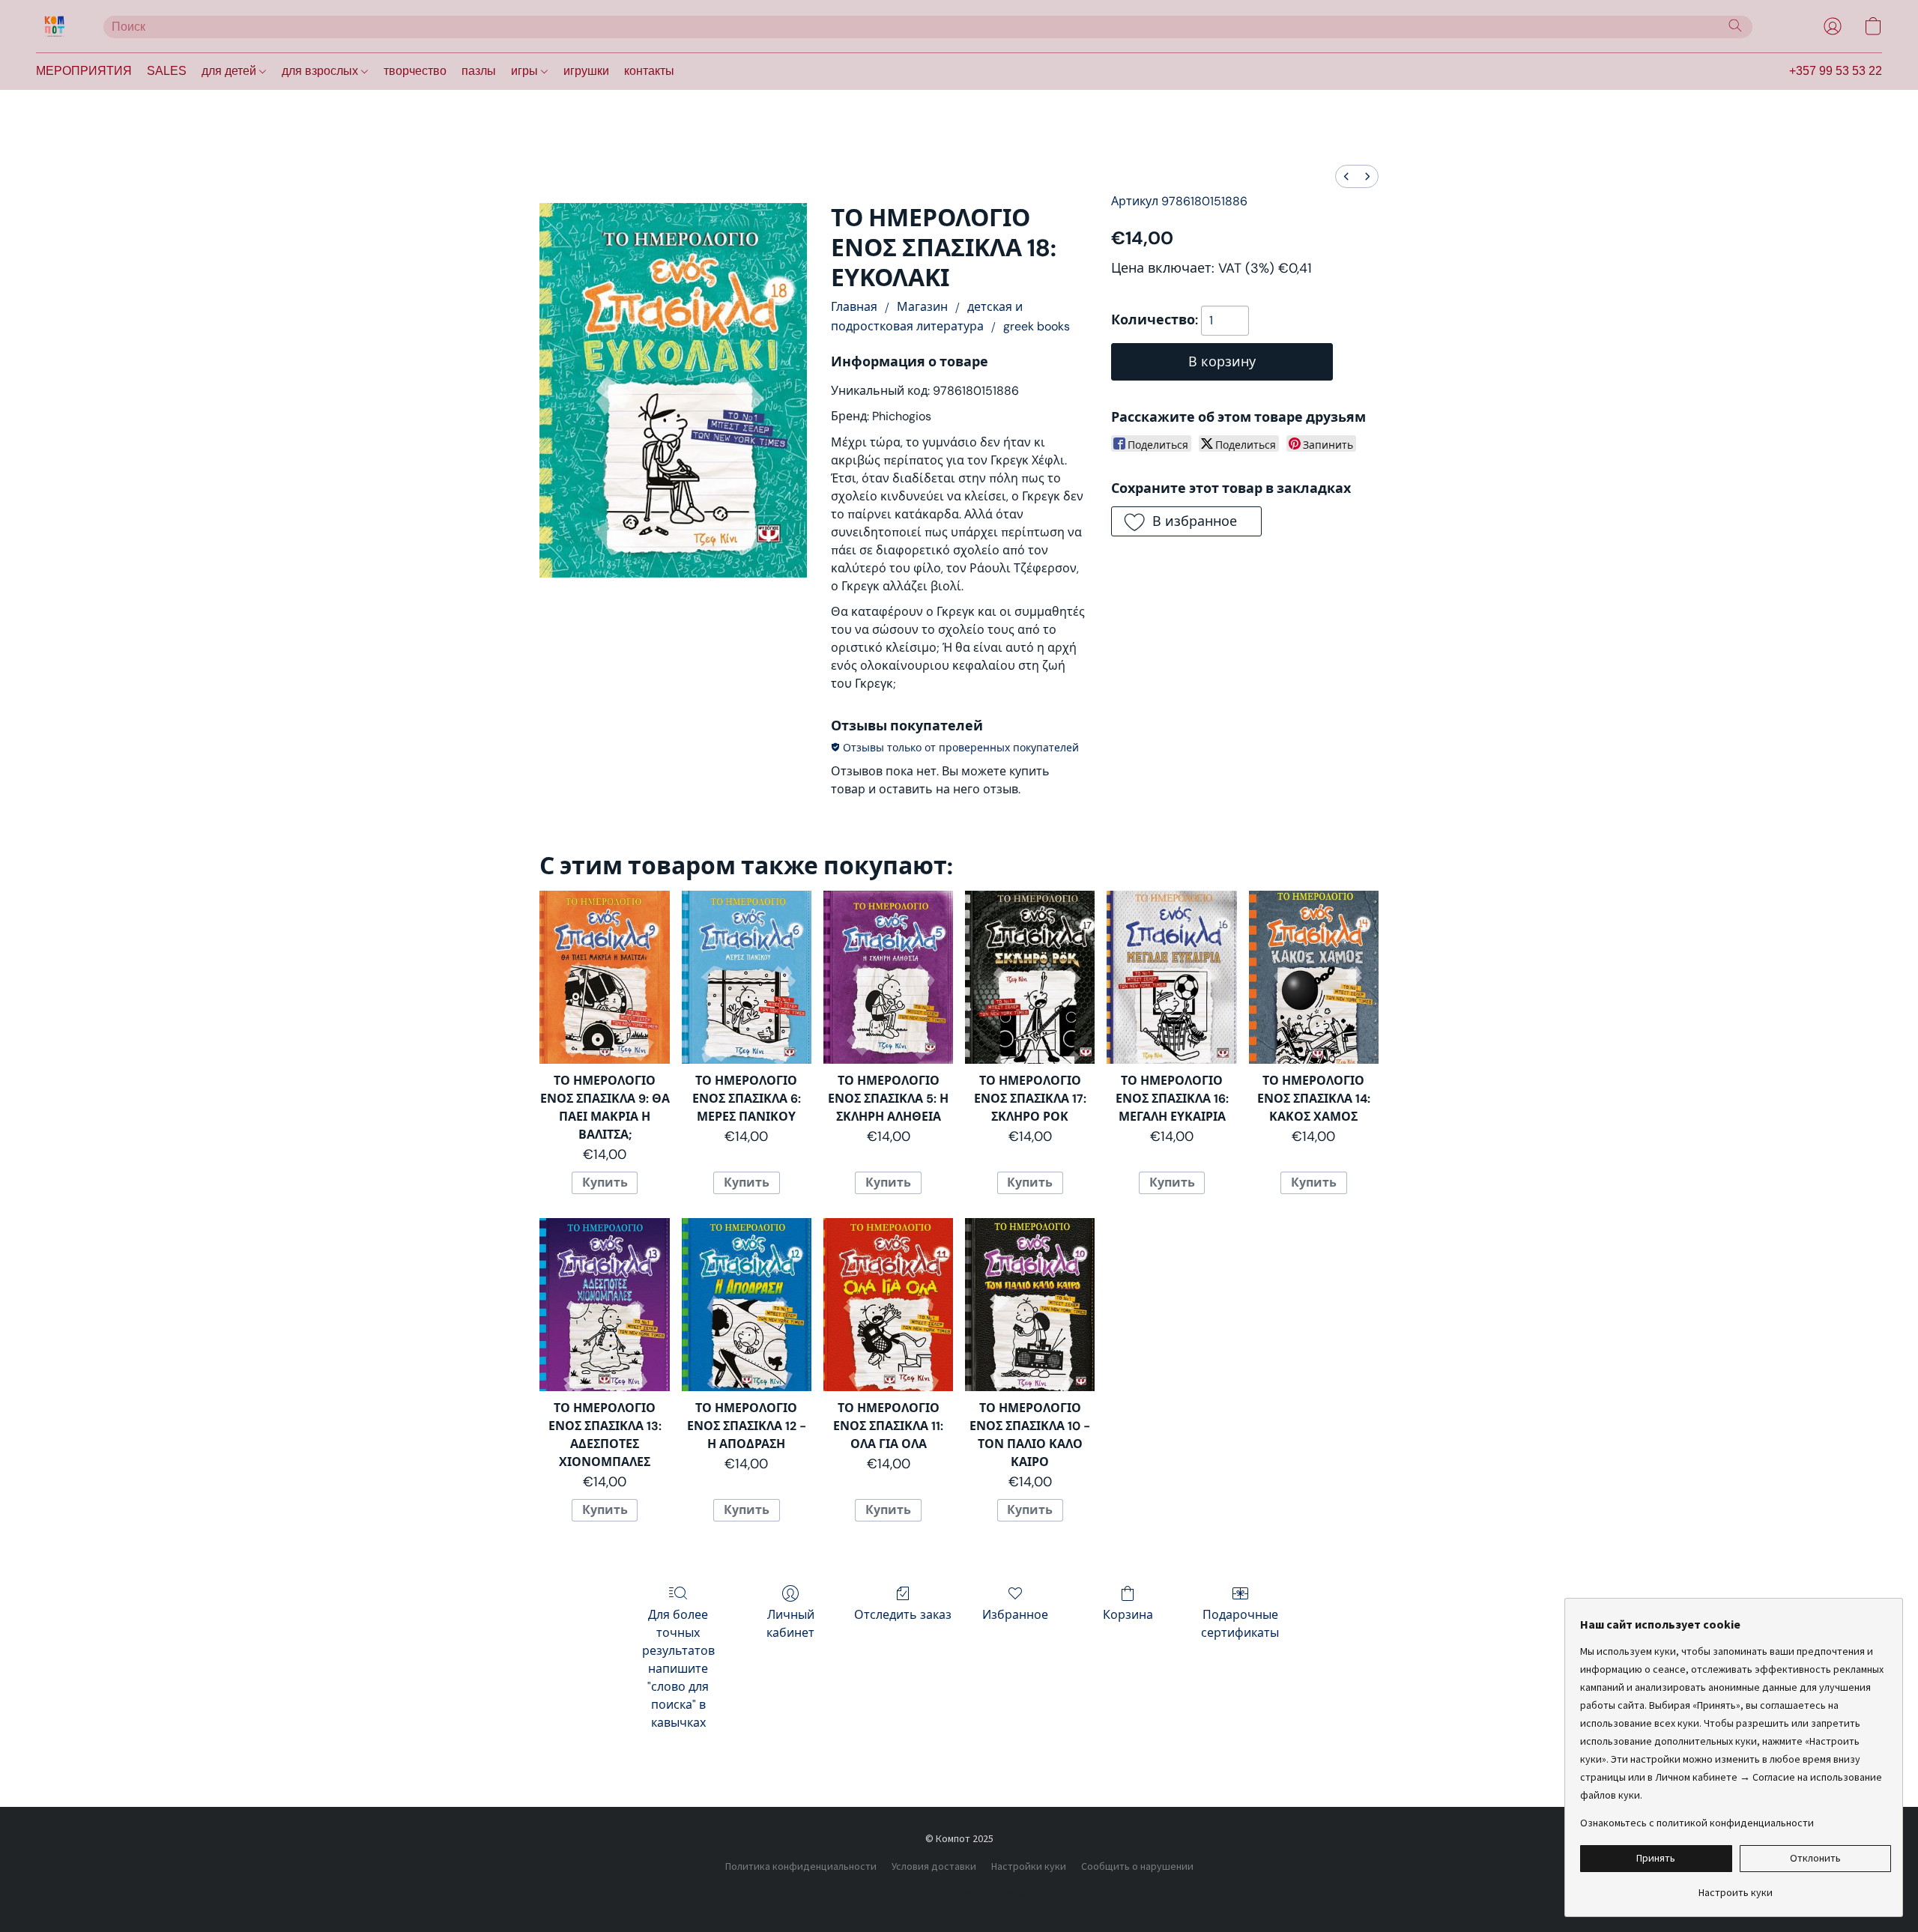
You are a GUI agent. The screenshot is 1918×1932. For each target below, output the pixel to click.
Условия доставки (934, 1866)
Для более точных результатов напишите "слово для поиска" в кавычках (678, 1669)
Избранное (1015, 1615)
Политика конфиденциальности (801, 1866)
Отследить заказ (903, 1615)
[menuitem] (1346, 176)
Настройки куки (1029, 1866)
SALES (167, 71)
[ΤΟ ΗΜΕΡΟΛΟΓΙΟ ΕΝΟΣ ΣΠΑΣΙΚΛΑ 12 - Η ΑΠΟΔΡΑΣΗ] (747, 1305)
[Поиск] (1735, 25)
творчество (415, 71)
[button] (55, 26)
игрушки (586, 71)
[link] (1736, 1887)
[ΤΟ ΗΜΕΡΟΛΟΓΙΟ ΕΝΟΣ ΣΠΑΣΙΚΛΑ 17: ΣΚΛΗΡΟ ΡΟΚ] (1030, 977)
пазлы (479, 71)
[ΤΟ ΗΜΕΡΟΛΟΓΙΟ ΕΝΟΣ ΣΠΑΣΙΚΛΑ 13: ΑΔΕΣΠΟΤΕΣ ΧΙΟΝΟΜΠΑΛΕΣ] (604, 1305)
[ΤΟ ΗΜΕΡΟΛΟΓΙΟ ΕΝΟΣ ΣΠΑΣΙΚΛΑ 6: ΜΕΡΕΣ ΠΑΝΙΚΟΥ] (747, 977)
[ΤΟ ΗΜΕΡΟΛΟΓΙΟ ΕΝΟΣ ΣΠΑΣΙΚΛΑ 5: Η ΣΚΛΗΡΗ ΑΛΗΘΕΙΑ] (888, 977)
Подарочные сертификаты (1240, 1624)
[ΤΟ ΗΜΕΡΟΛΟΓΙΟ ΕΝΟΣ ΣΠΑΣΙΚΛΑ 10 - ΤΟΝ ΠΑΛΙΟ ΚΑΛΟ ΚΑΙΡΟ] (1030, 1305)
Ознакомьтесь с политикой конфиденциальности (1697, 1823)
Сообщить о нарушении (1137, 1866)
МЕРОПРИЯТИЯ (84, 71)
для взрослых (321, 71)
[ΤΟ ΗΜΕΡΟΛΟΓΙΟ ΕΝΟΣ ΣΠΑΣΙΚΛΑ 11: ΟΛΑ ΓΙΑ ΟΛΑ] (888, 1305)
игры (526, 71)
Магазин (922, 307)
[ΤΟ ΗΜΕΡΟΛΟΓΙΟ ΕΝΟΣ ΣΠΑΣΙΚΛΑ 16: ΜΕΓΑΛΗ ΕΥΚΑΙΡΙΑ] (1171, 977)
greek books (1037, 326)
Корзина (1128, 1615)
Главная (854, 307)
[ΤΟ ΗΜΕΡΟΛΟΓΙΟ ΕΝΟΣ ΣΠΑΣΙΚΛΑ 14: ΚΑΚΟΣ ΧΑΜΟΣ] (1314, 977)
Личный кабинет (790, 1624)
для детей (230, 71)
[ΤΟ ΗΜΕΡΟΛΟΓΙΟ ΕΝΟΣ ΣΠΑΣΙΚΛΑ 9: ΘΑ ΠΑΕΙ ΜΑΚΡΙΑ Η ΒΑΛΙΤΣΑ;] (604, 977)
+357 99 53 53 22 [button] (1836, 71)
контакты (649, 71)
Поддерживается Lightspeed (959, 1892)
